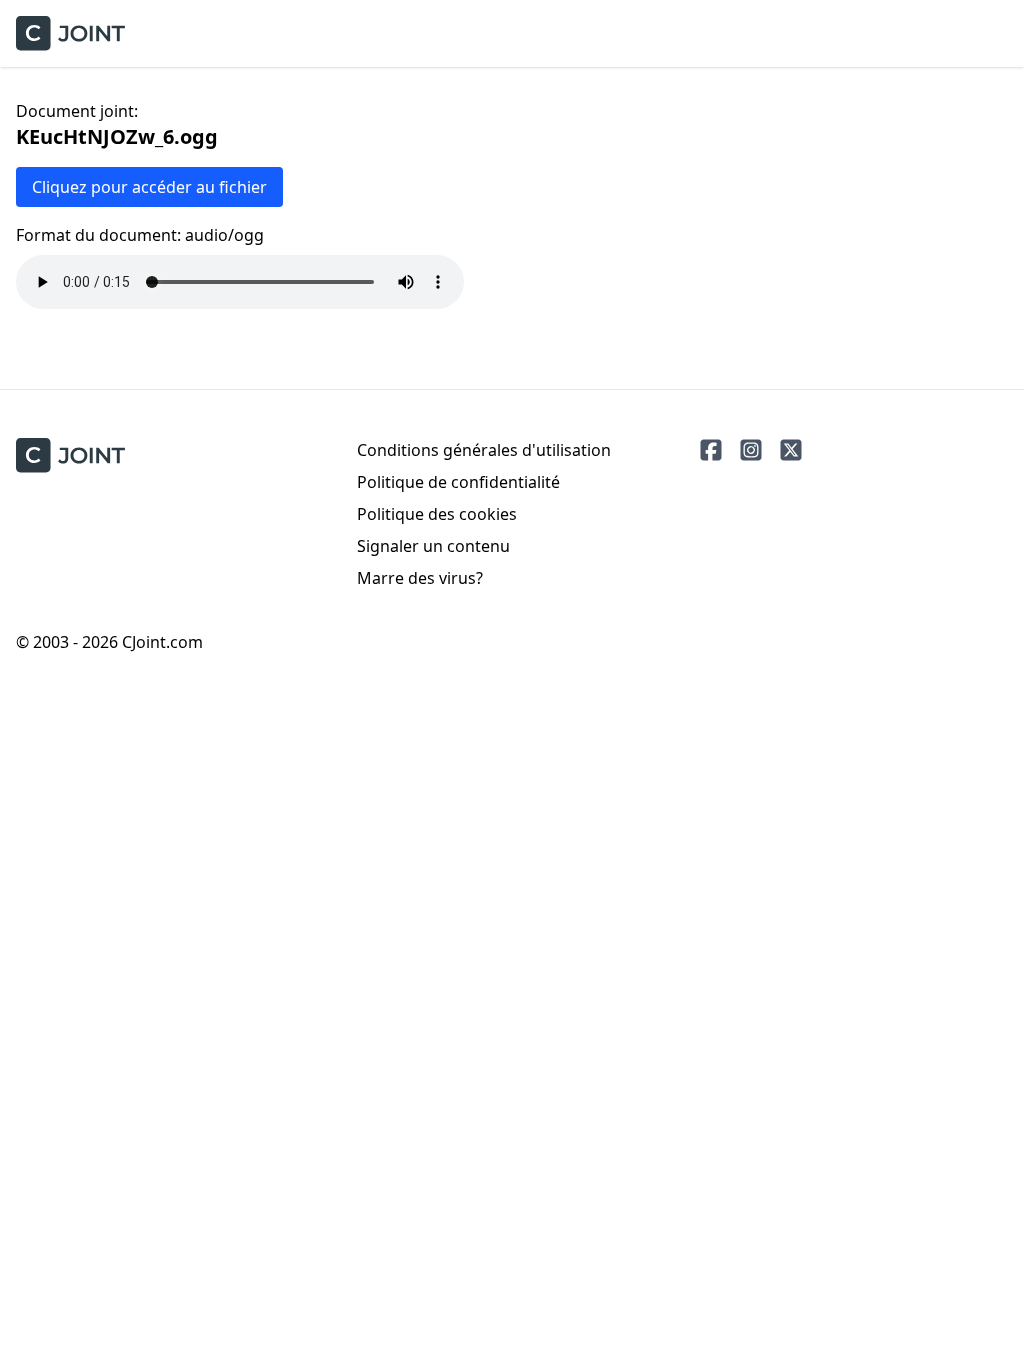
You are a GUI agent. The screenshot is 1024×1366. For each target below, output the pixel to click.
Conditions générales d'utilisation (484, 450)
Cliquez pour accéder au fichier (149, 187)
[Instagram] (751, 450)
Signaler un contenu (433, 546)
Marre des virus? (420, 578)
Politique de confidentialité (458, 482)
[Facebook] (711, 450)
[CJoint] (70, 455)
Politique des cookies (437, 514)
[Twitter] (791, 450)
